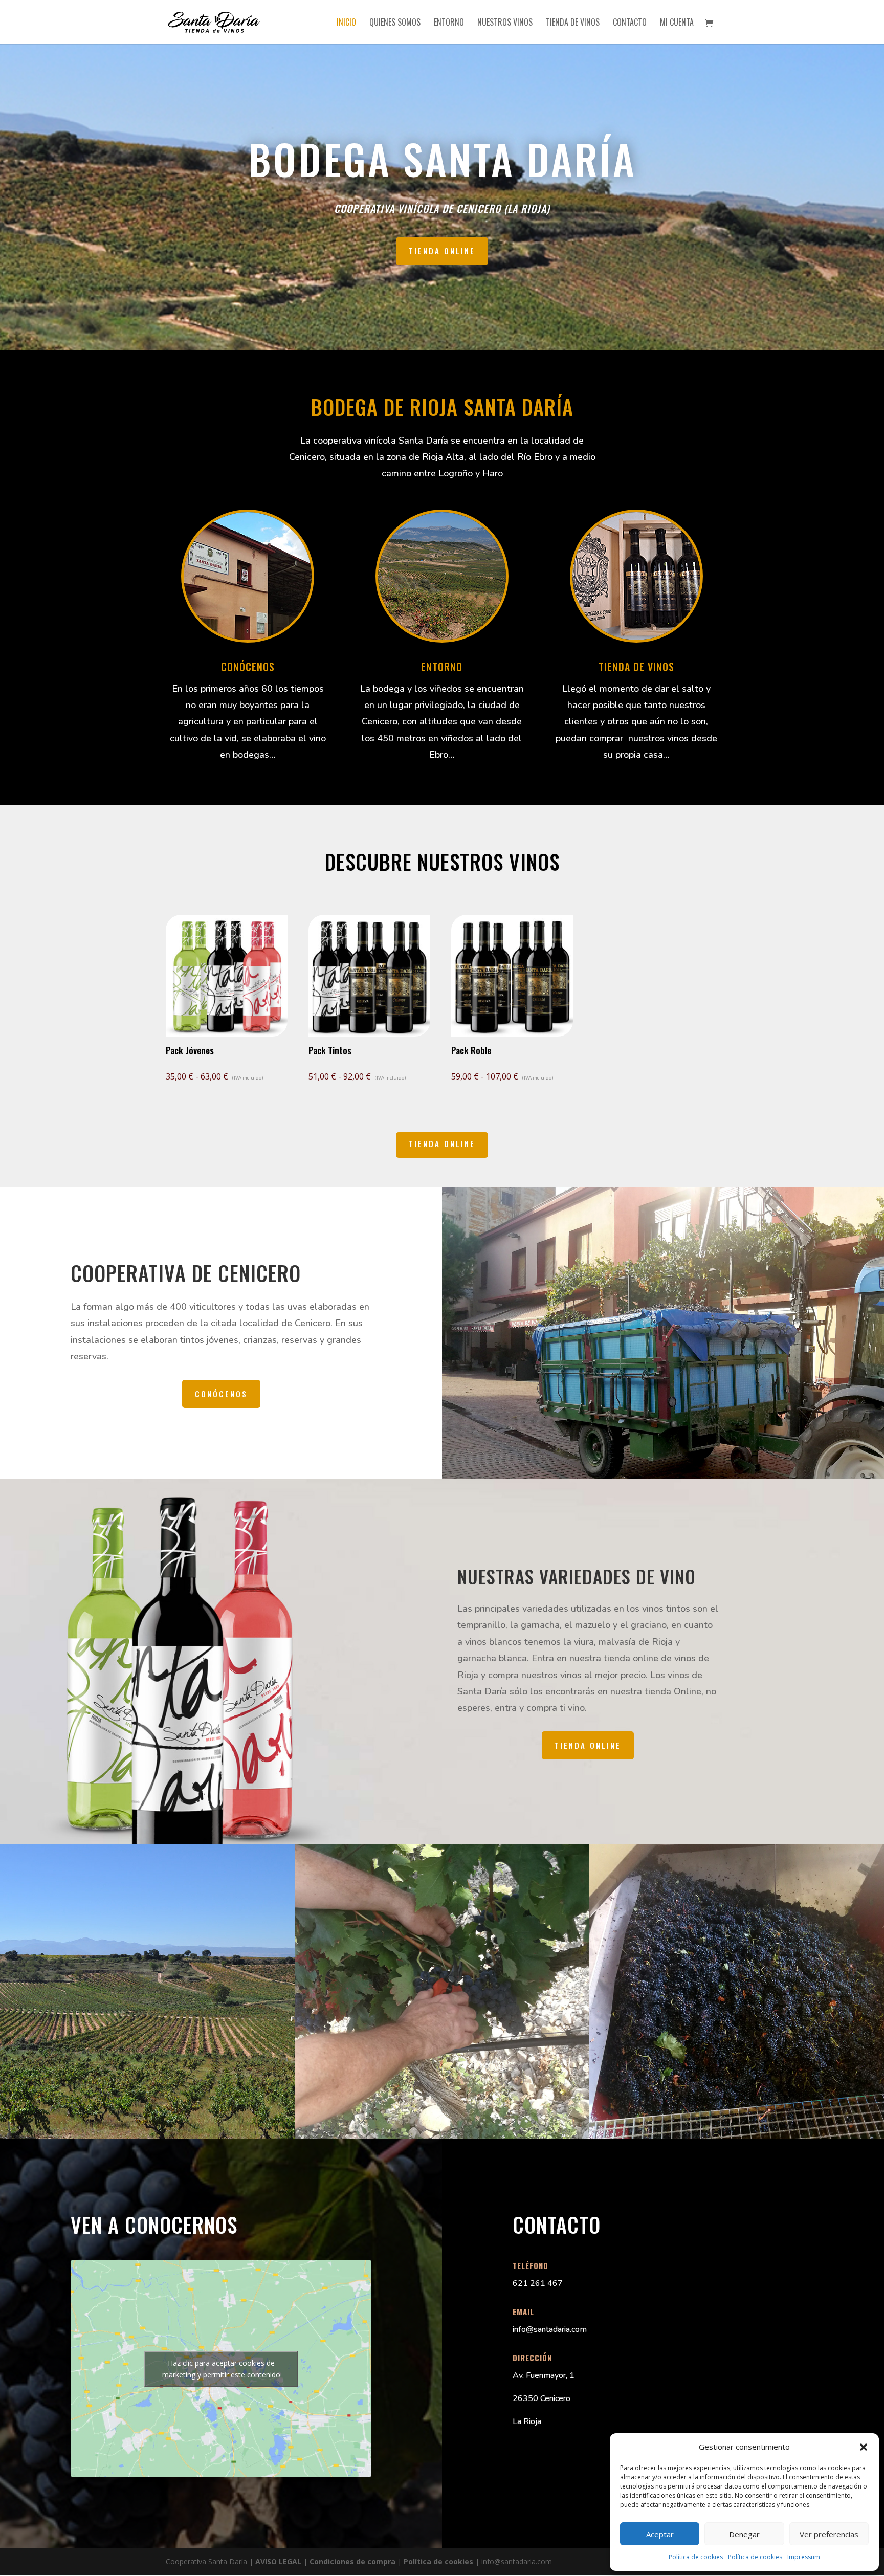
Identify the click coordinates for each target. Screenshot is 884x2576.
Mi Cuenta (677, 23)
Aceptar (660, 2534)
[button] (864, 2447)
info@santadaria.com (550, 2329)
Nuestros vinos (505, 23)
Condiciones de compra (352, 2561)
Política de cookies (696, 2557)
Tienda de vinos (573, 23)
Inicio (346, 23)
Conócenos (221, 1394)
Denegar (744, 2534)
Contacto (630, 23)
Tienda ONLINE (442, 251)
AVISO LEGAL (278, 2561)
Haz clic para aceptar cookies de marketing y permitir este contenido (221, 2369)
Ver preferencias (829, 2534)
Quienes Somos (395, 23)
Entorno (449, 23)
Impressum (804, 2557)
